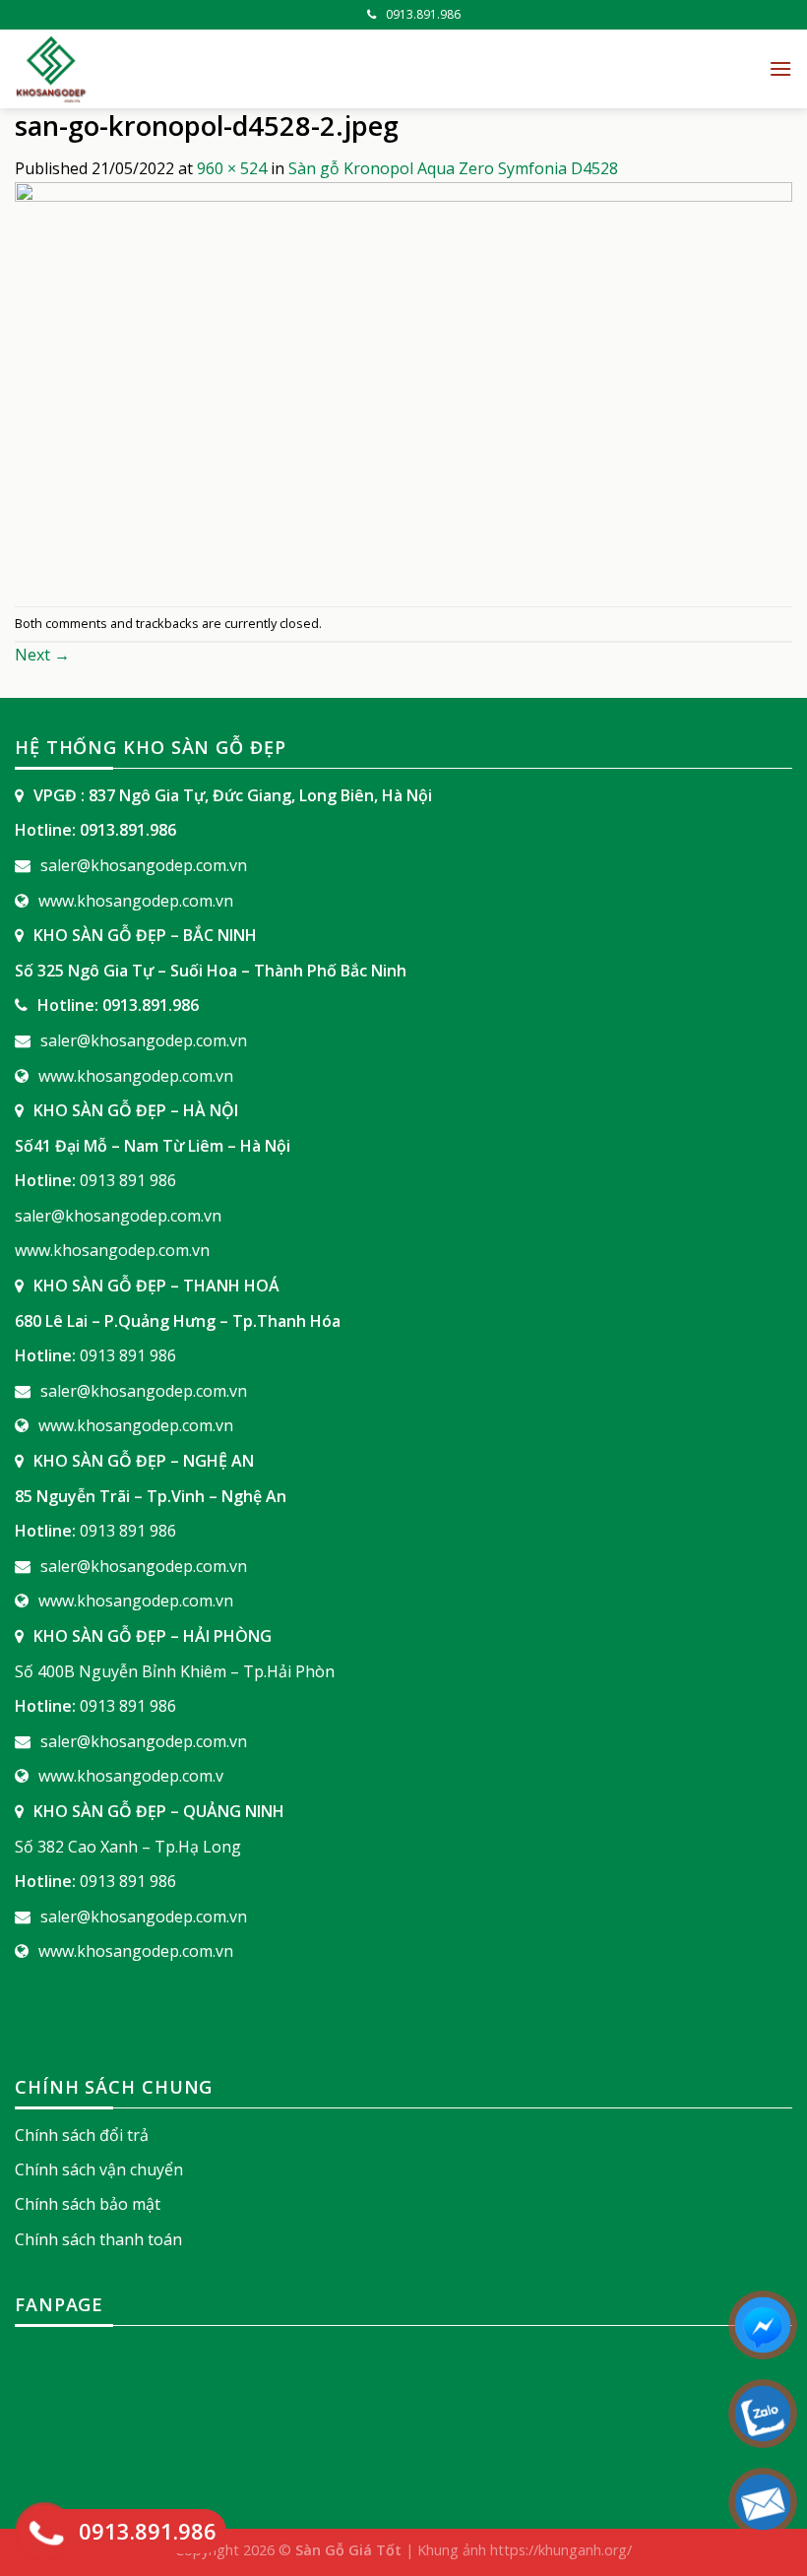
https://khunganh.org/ (561, 2550)
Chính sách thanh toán (98, 2239)
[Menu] (780, 68)
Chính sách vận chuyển (99, 2169)
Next (42, 655)
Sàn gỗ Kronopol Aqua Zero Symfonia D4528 (453, 168)
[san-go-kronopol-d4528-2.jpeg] (403, 392)
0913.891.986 (423, 14)
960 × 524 (232, 168)
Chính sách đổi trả (82, 2135)
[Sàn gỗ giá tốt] (236, 69)
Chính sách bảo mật (88, 2204)
